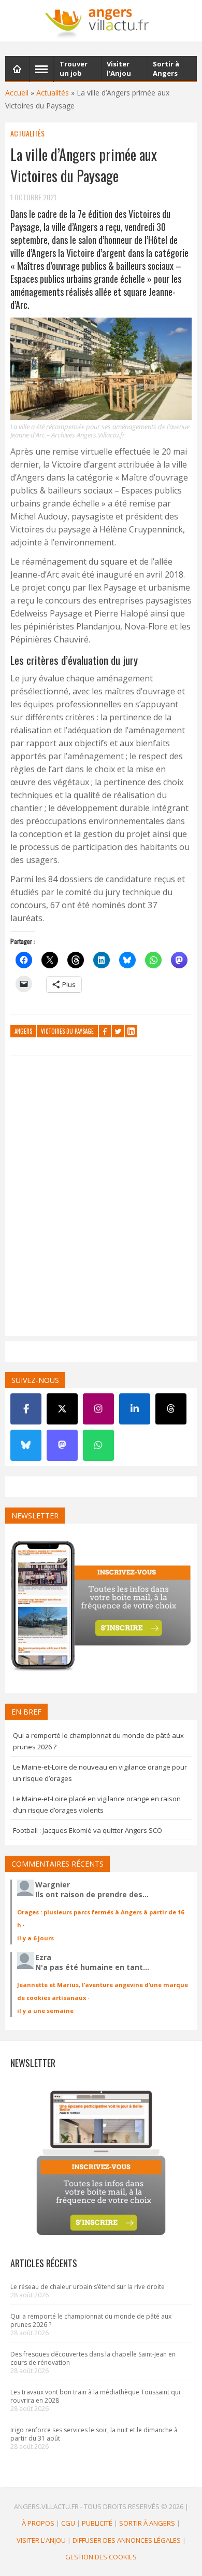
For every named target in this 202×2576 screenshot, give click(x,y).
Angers (23, 1031)
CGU (68, 2523)
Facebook (105, 1031)
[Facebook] (26, 1409)
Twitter (118, 1031)
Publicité (97, 2523)
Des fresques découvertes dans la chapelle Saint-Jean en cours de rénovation (93, 2358)
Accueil (17, 93)
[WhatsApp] (98, 1445)
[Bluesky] (26, 1445)
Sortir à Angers (147, 2523)
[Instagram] (98, 1409)
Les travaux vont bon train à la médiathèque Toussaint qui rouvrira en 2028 (95, 2396)
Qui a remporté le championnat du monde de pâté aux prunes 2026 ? (91, 2320)
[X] (62, 1409)
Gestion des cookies (101, 2557)
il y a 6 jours (35, 1938)
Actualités (53, 93)
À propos (38, 2523)
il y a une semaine (45, 2011)
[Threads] (171, 1409)
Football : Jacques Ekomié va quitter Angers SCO (88, 1830)
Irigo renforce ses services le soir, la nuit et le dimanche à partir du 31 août (94, 2434)
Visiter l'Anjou (41, 2540)
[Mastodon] (62, 1445)
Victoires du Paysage (67, 1031)
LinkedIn (131, 1031)
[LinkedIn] (135, 1409)
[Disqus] (101, 1198)
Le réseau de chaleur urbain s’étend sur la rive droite (88, 2287)
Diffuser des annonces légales (127, 2540)
